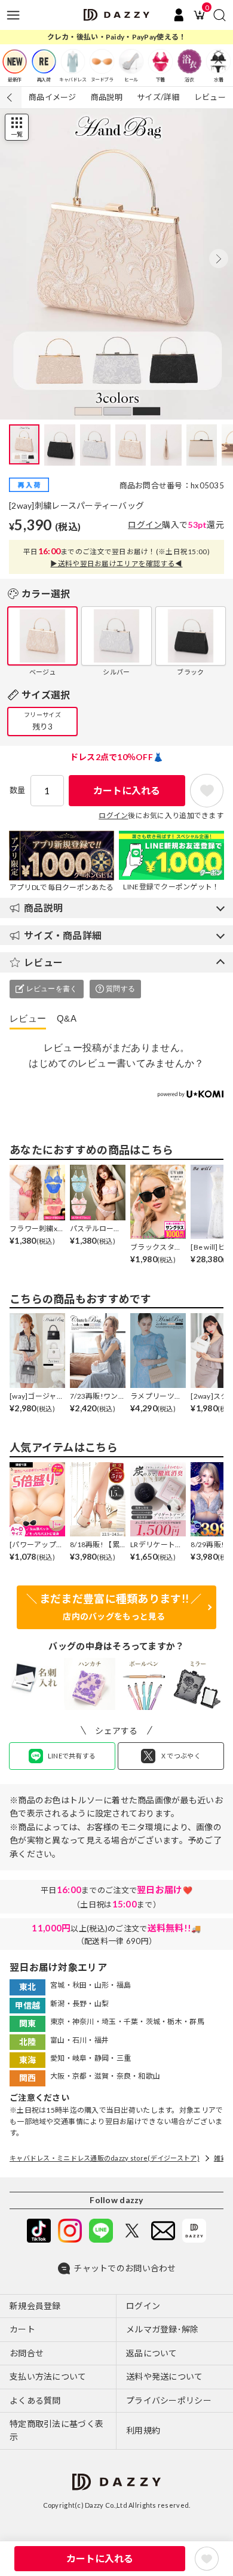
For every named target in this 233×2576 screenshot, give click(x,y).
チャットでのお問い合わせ (125, 2268)
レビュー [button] (43, 962)
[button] (219, 259)
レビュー (210, 97)
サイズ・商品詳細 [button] (63, 935)
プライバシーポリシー (169, 2400)
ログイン (145, 525)
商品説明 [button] (43, 908)
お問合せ (27, 2353)
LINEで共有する (72, 1756)
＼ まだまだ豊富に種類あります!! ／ (114, 1607)
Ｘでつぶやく (180, 1756)
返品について (152, 2353)
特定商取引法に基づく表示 (56, 2430)
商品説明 (107, 97)
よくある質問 (35, 2400)
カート (22, 2329)
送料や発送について (165, 2376)
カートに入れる (127, 790)
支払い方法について (48, 2376)
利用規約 (143, 2430)
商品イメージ (53, 97)
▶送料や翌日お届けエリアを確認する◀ (116, 563)
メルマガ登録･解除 (163, 2329)
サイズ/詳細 (158, 97)
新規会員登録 (35, 2306)
